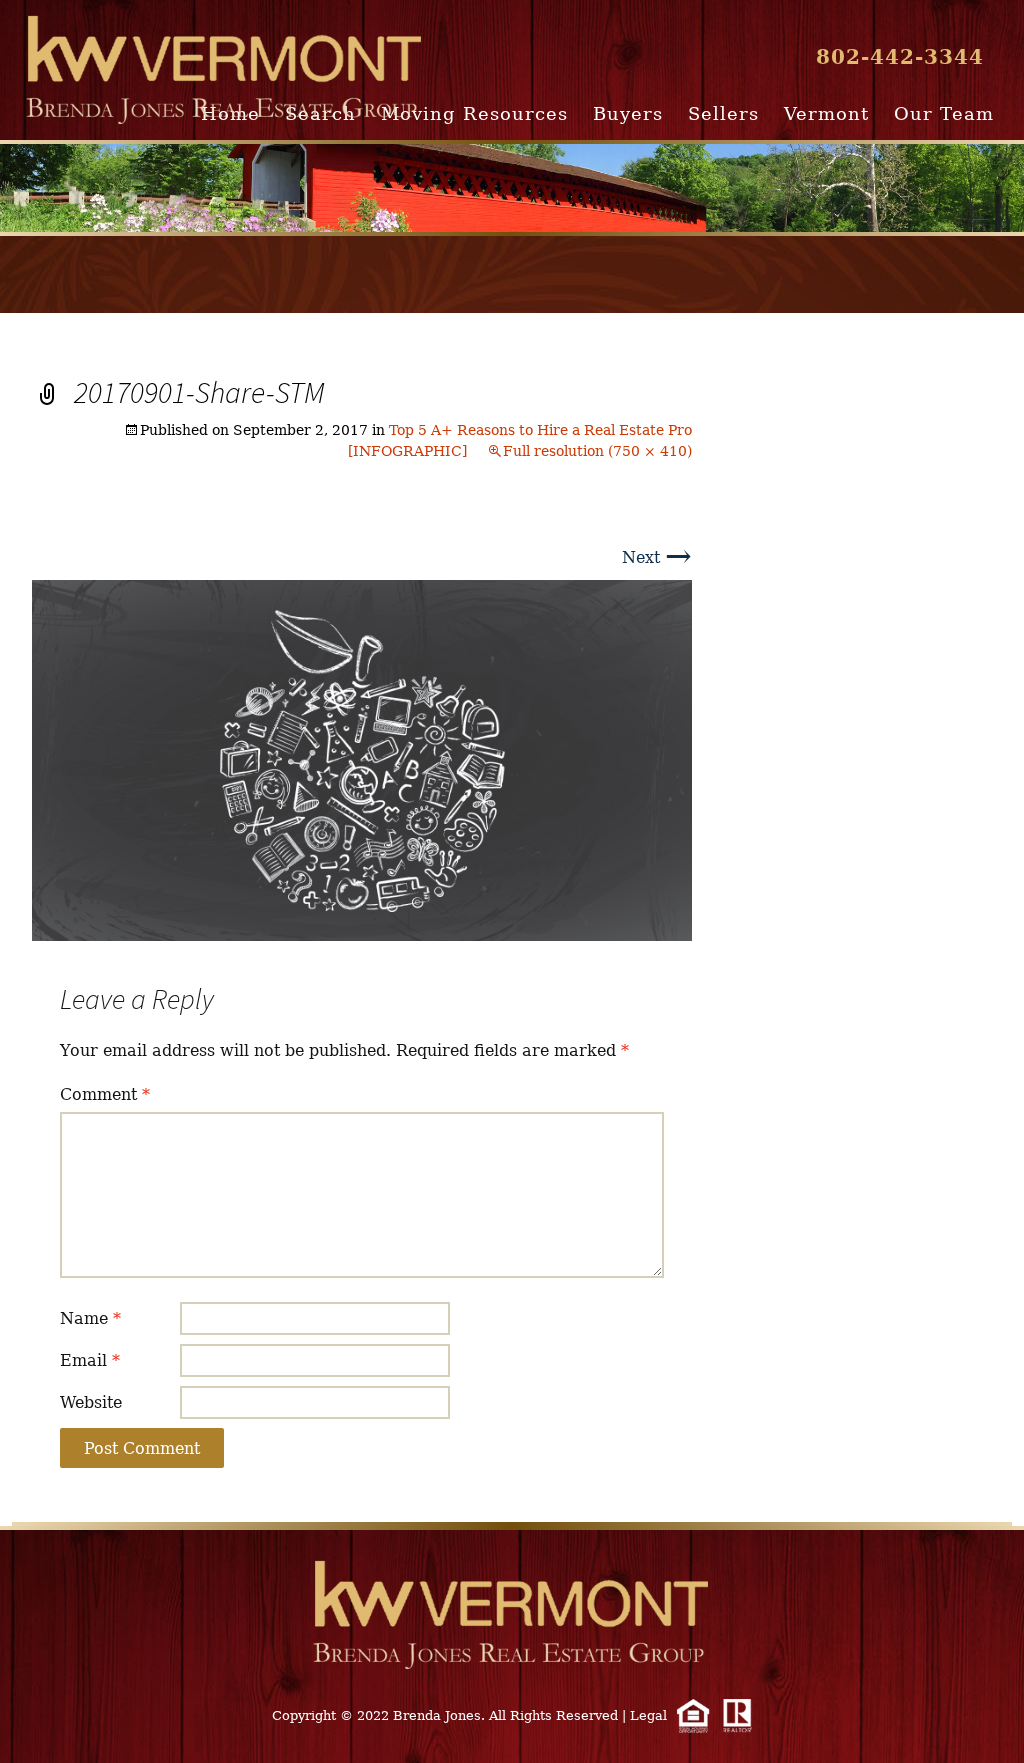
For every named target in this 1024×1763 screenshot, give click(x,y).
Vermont (826, 113)
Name (90, 1318)
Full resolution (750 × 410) (597, 451)
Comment (105, 1094)
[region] (512, 188)
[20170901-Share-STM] (362, 759)
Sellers (723, 113)
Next (657, 557)
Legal (648, 1715)
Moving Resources (474, 113)
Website (91, 1402)
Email (90, 1360)
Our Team (944, 113)
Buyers (628, 113)
